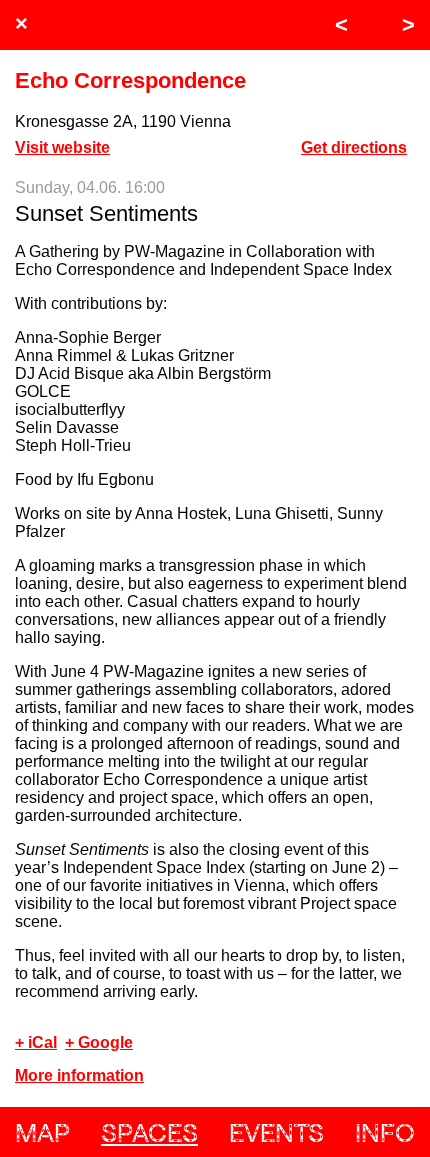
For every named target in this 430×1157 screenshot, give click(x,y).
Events (276, 1132)
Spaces (149, 1132)
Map (42, 1132)
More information (79, 1075)
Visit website (62, 147)
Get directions (354, 147)
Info (385, 1132)
